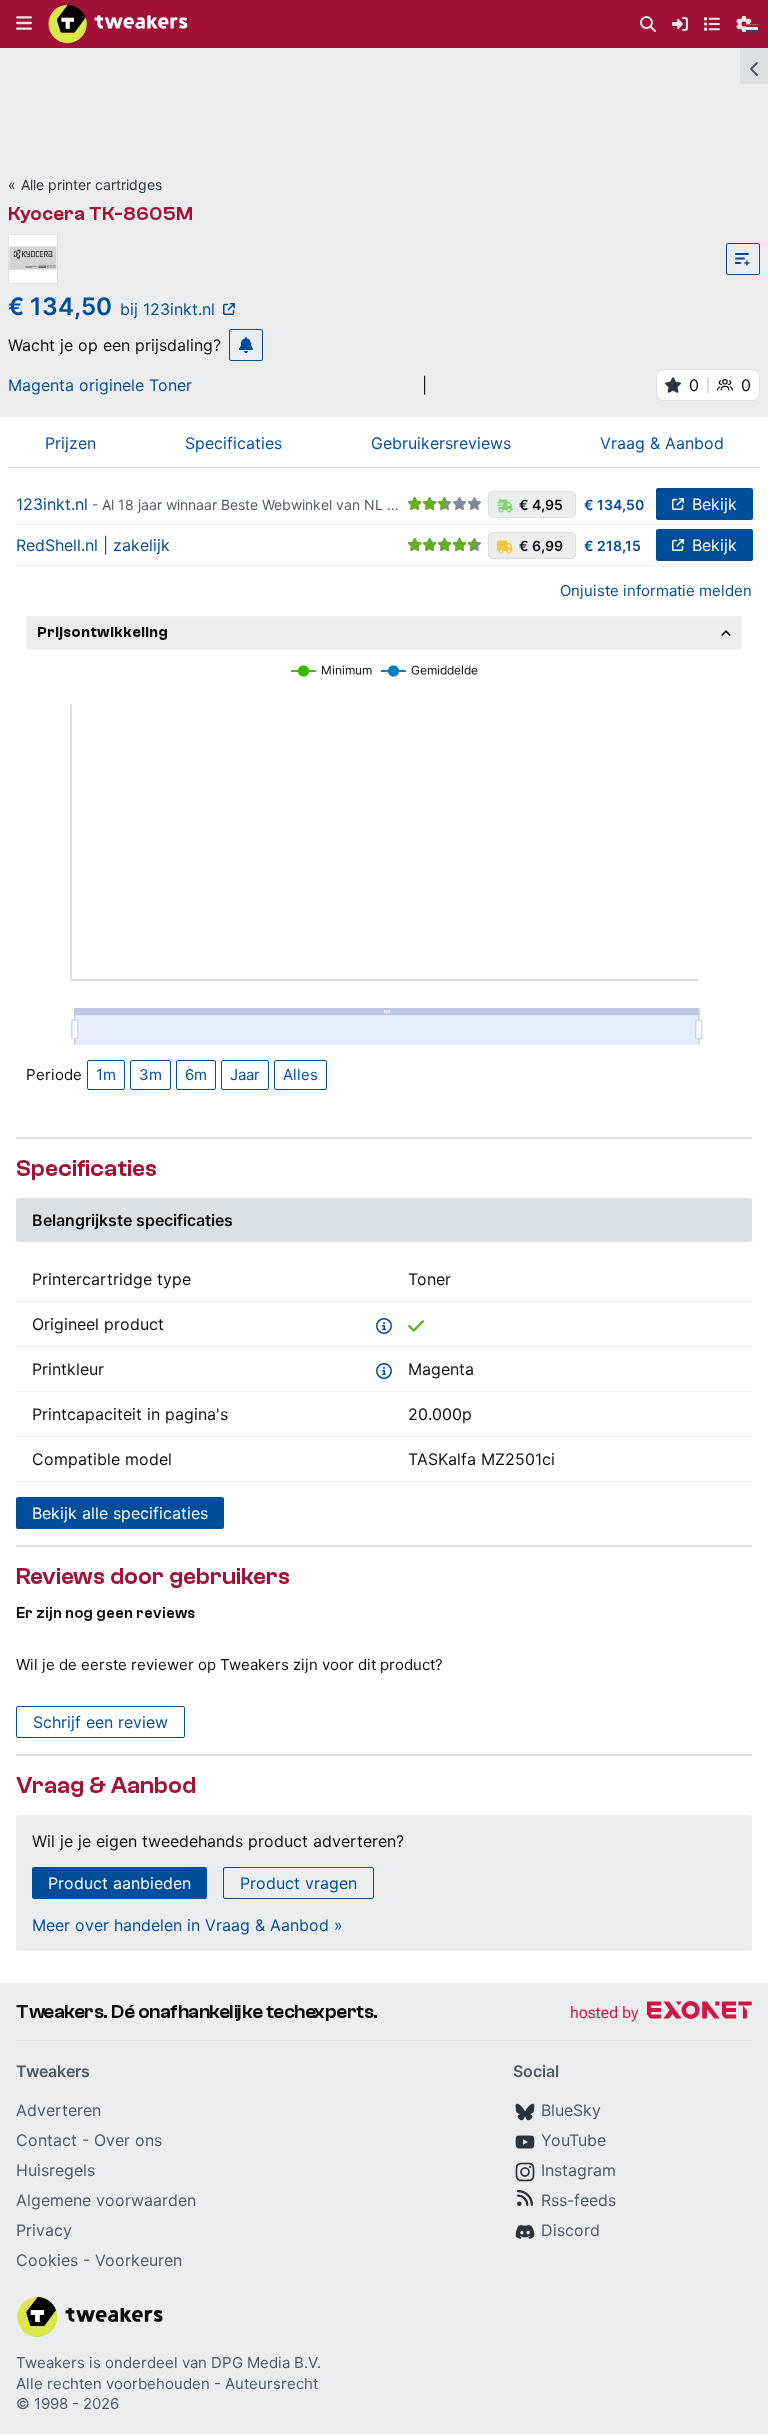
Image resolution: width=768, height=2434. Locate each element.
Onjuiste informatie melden (656, 590)
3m (150, 1074)
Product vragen (298, 1883)
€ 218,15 (612, 545)
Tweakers (50, 2362)
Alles (300, 1074)
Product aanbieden (119, 1883)
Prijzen (70, 443)
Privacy (44, 2230)
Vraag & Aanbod (662, 443)
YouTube (573, 2140)
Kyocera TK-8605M (100, 213)
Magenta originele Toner (100, 385)
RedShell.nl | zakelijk (93, 545)
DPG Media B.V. (266, 2362)
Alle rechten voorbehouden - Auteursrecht (167, 2383)
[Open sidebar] (754, 66)
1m (106, 1074)
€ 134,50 (614, 504)
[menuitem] (648, 24)
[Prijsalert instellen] (246, 345)
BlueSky (571, 2110)
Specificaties (233, 443)
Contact (46, 2140)
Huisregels (55, 2170)
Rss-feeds (578, 2200)
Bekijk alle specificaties (120, 1513)
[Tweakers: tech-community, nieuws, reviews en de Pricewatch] (118, 24)
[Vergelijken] (743, 259)
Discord (570, 2230)
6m (196, 1074)
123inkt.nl (52, 504)
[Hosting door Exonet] (661, 2013)
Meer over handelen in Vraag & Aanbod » (187, 1925)
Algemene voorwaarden (106, 2200)
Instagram (578, 2170)
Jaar (245, 1074)
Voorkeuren (138, 2260)
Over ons (128, 2140)
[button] (24, 24)
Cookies (47, 2260)
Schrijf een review (100, 1722)
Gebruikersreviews (441, 443)
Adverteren (58, 2110)
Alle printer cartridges (91, 184)
